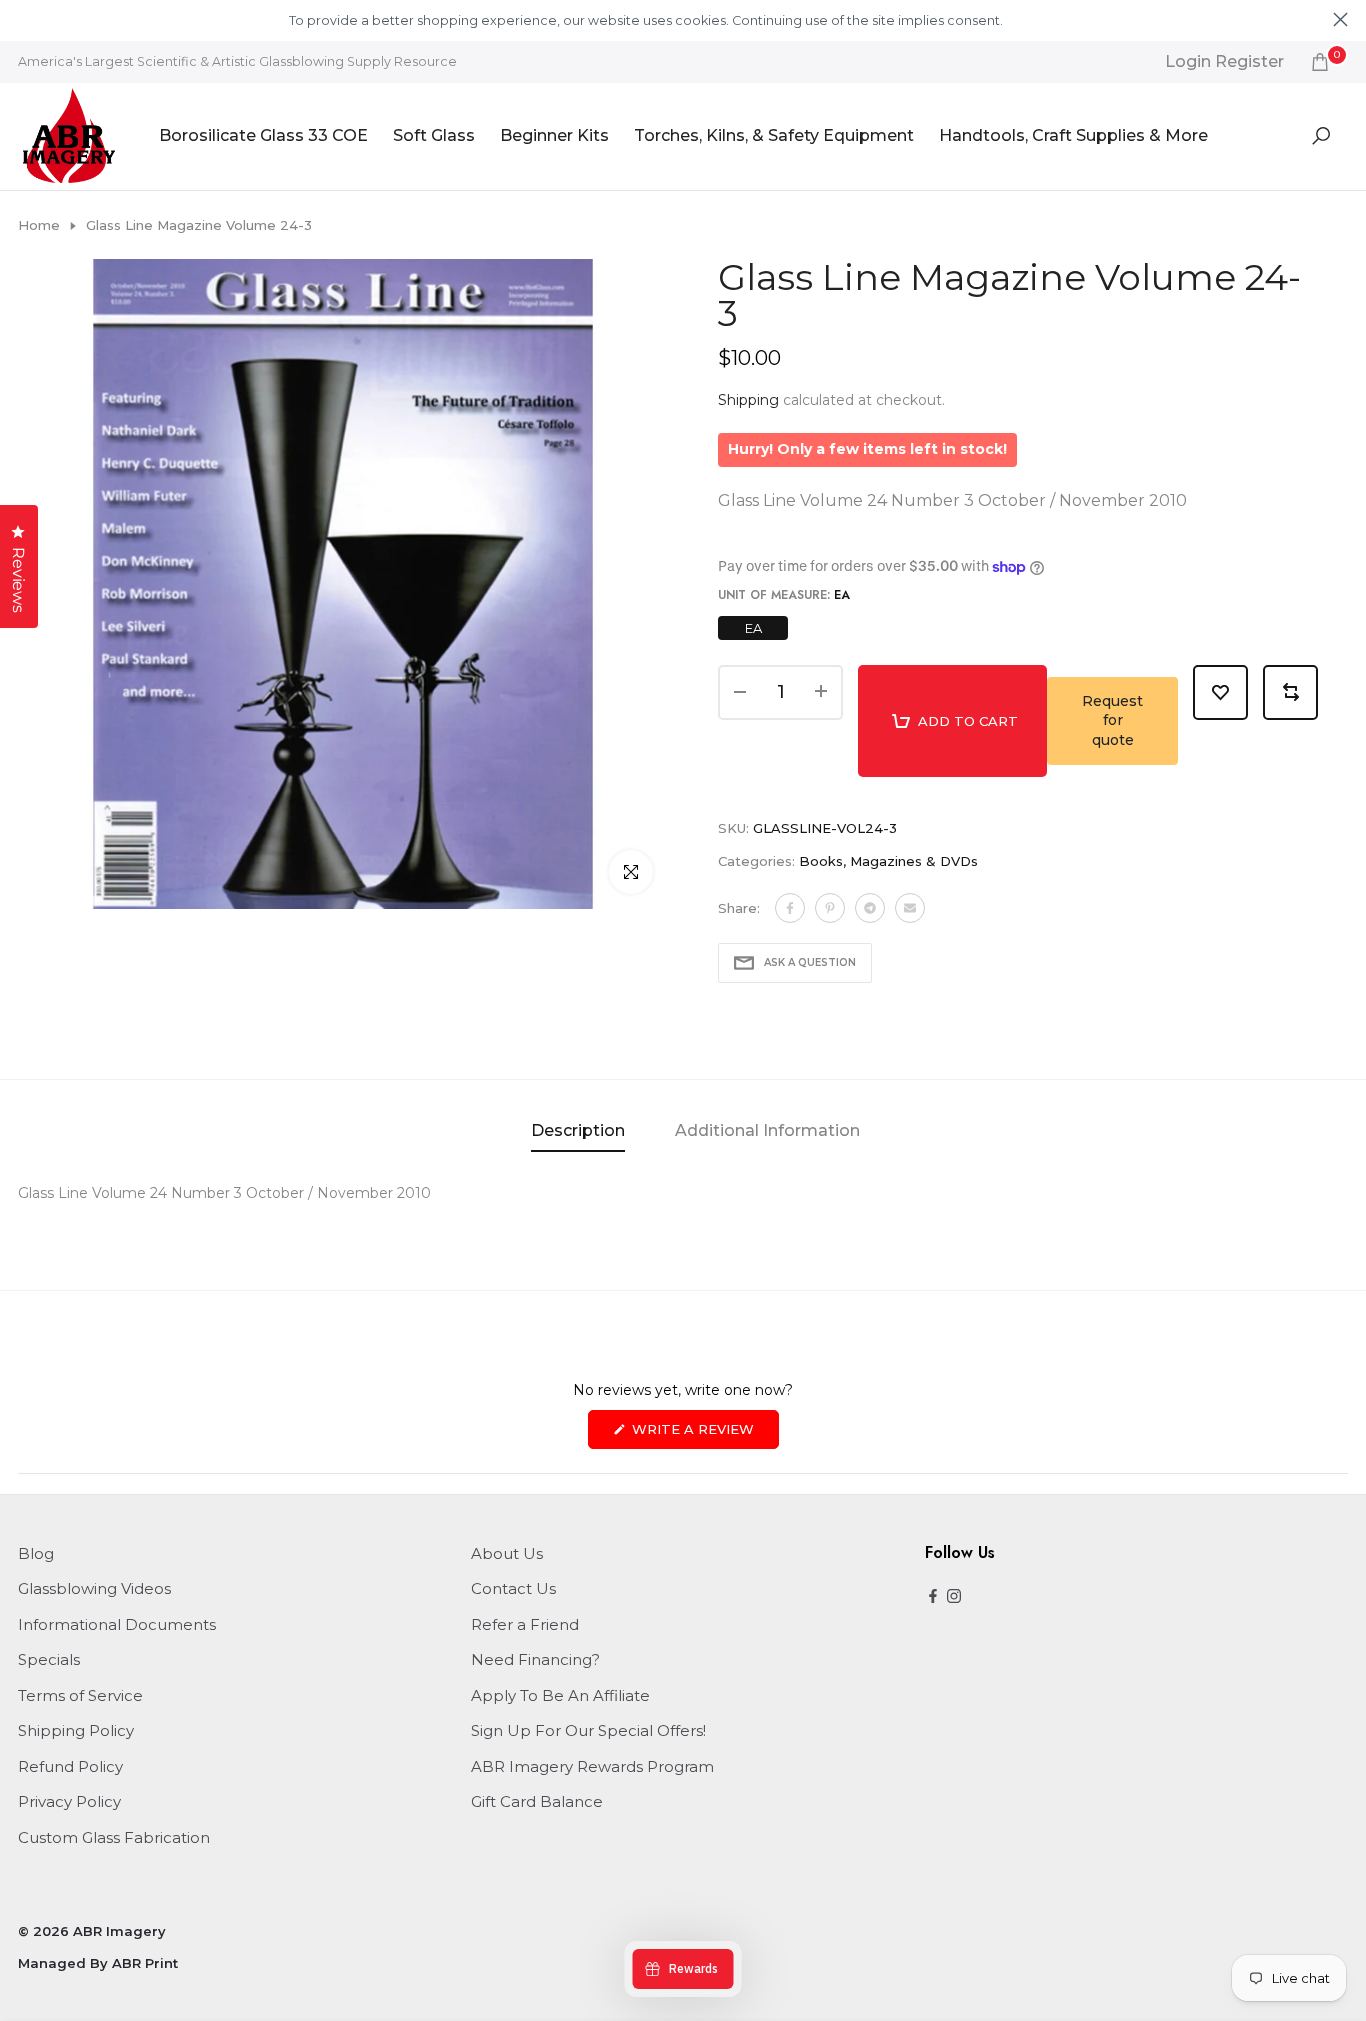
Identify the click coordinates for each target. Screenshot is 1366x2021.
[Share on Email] (910, 908)
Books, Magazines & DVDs (888, 861)
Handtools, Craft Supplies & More (1073, 135)
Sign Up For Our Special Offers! (588, 1730)
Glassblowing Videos (94, 1588)
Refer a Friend (525, 1624)
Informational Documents (117, 1624)
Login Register (1224, 62)
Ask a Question (810, 962)
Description (578, 1130)
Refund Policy (70, 1766)
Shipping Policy (76, 1730)
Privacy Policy (69, 1801)
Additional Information (767, 1130)
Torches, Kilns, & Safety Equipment (774, 135)
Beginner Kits (554, 135)
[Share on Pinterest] (830, 908)
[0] (1320, 62)
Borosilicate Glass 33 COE (263, 135)
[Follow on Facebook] (933, 1597)
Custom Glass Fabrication (114, 1837)
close (25, 19)
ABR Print (145, 1963)
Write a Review (703, 1434)
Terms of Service (80, 1695)
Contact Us (513, 1588)
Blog (36, 1553)
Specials (49, 1659)
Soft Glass (434, 135)
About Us (507, 1553)
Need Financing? (535, 1659)
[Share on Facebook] (790, 908)
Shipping (748, 400)
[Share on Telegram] (870, 908)
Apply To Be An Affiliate (560, 1695)
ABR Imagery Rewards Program (592, 1766)
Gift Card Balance (537, 1801)
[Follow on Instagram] (954, 1597)
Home (39, 225)
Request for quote (1112, 720)
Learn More (1040, 20)
